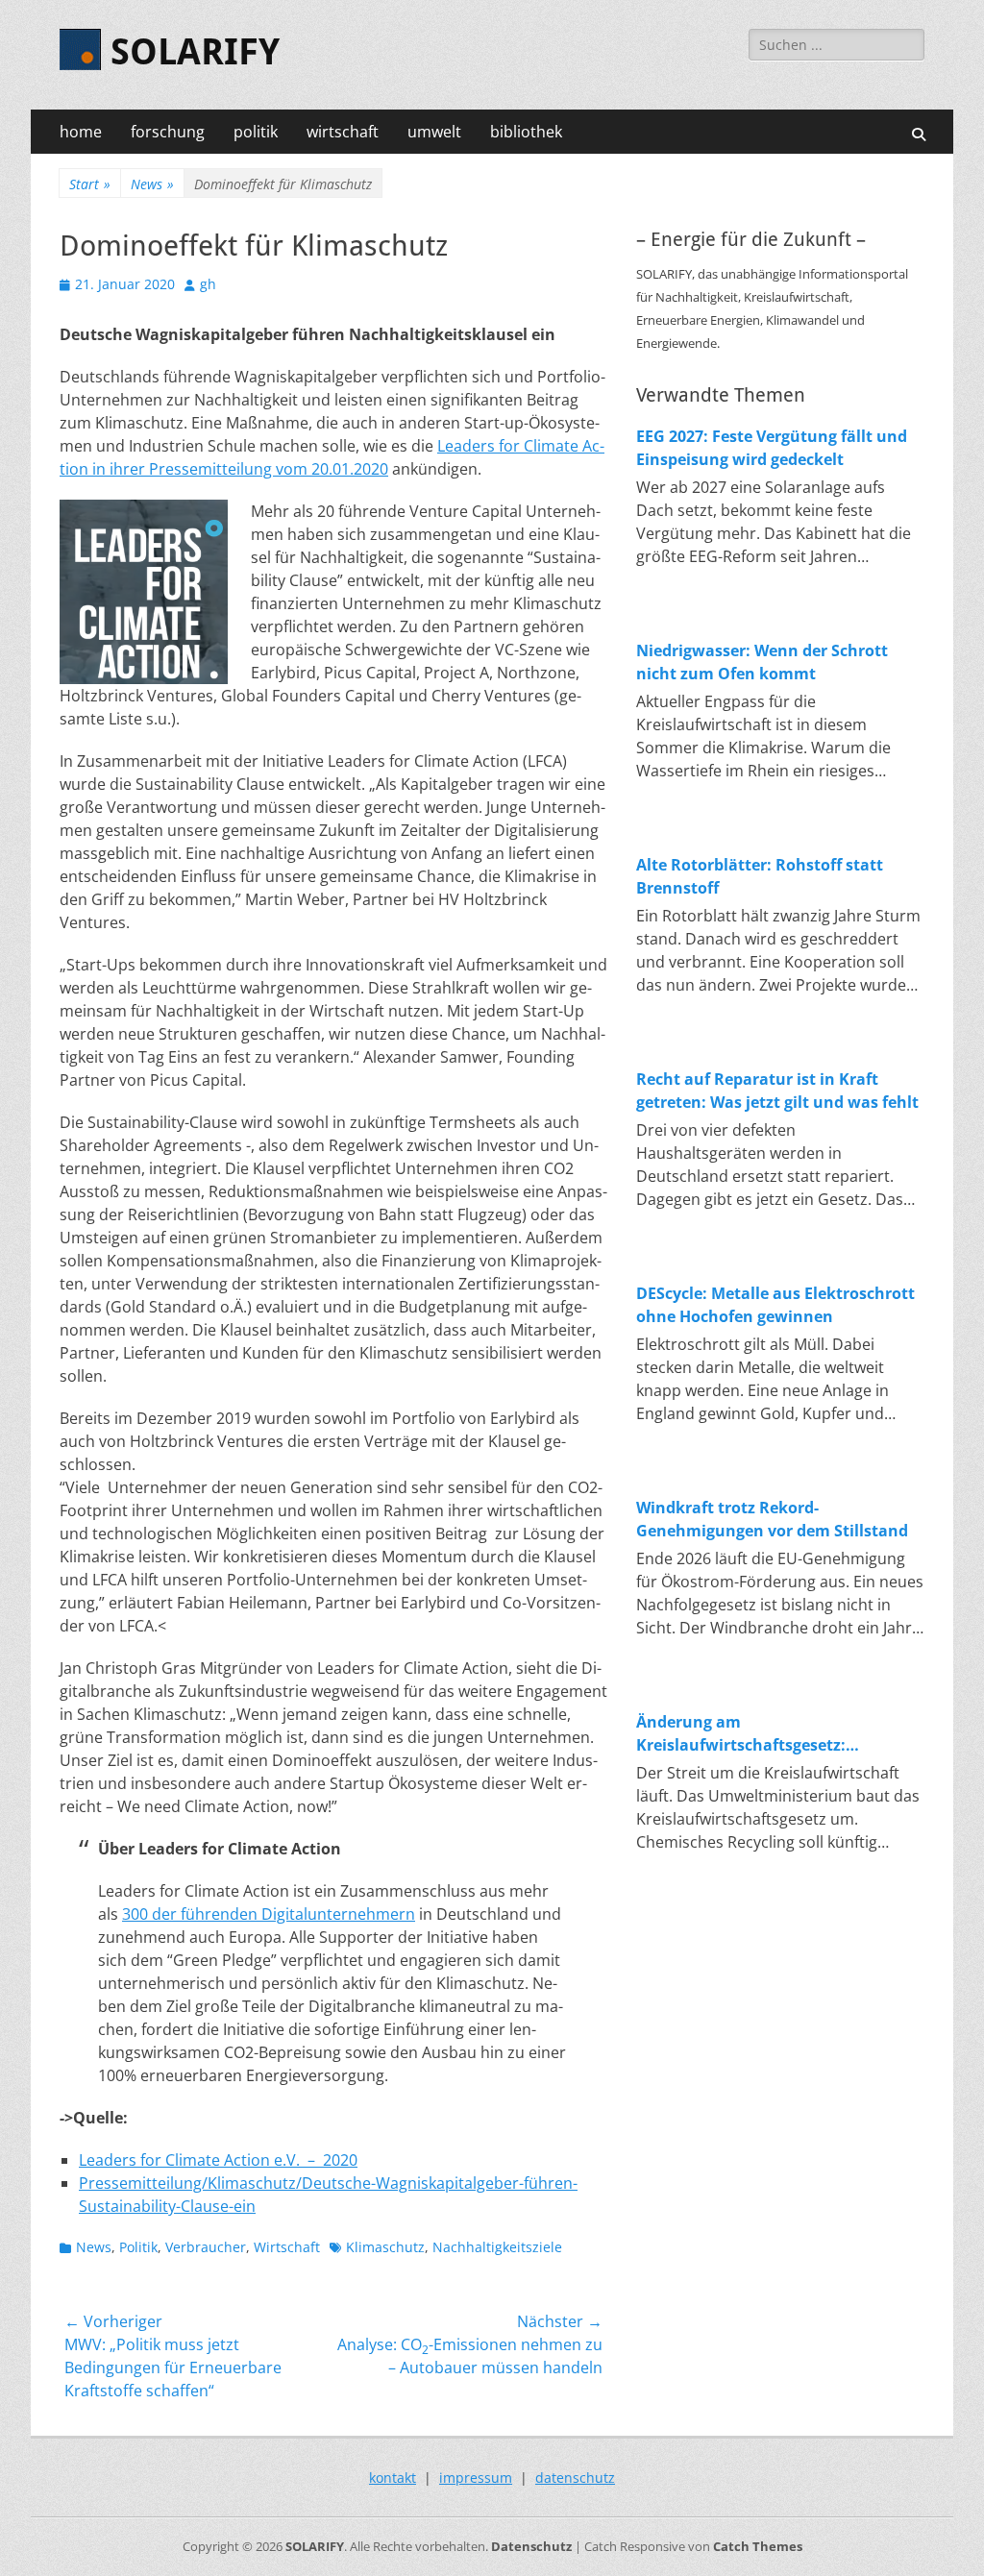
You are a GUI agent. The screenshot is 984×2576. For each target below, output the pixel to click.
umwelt (434, 132)
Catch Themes (758, 2546)
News (152, 184)
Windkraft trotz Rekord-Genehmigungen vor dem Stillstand (772, 1519)
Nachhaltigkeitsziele (497, 2247)
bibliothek (526, 132)
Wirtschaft (287, 2247)
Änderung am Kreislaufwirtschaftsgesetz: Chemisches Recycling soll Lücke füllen (760, 1734)
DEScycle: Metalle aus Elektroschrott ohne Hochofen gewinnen (775, 1305)
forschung (168, 132)
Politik (138, 2247)
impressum (476, 2478)
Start (90, 184)
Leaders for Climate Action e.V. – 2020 (218, 2160)
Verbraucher (206, 2247)
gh (208, 284)
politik (256, 132)
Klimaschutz (385, 2247)
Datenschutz (531, 2546)
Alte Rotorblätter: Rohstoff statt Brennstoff (760, 876)
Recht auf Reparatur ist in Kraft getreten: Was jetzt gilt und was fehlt (777, 1091)
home (81, 132)
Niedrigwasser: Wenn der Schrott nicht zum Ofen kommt (762, 662)
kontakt (393, 2478)
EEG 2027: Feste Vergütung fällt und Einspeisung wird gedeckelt (772, 448)
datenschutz (575, 2478)
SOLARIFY (195, 52)
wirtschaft (343, 132)
